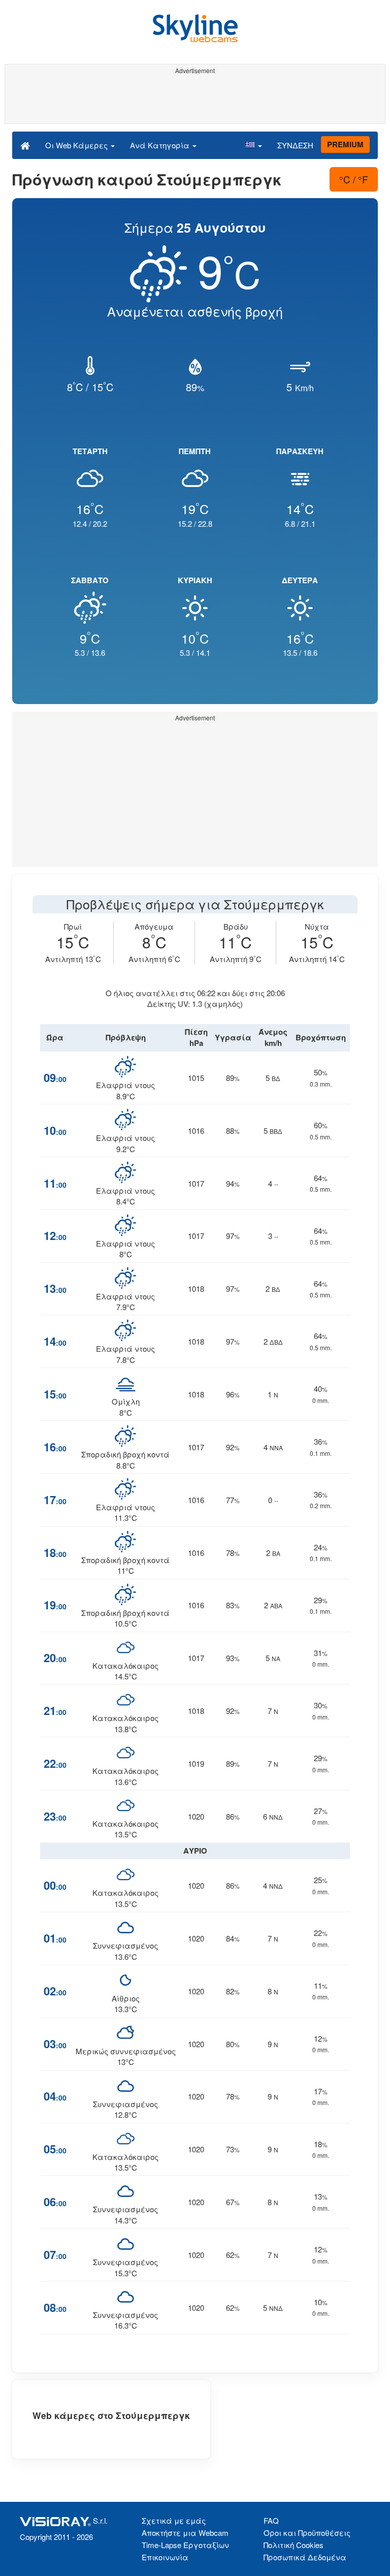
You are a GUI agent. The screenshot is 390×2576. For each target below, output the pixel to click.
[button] (253, 145)
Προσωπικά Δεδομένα (305, 2557)
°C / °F (354, 179)
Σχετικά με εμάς (174, 2520)
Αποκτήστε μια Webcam (185, 2533)
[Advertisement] (193, 101)
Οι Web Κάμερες (77, 145)
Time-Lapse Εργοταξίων (185, 2545)
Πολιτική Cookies (294, 2545)
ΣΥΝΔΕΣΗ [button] (295, 145)
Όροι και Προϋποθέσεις (307, 2533)
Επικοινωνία (165, 2557)
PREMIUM (345, 144)
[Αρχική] (25, 145)
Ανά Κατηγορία (161, 145)
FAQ (271, 2520)
